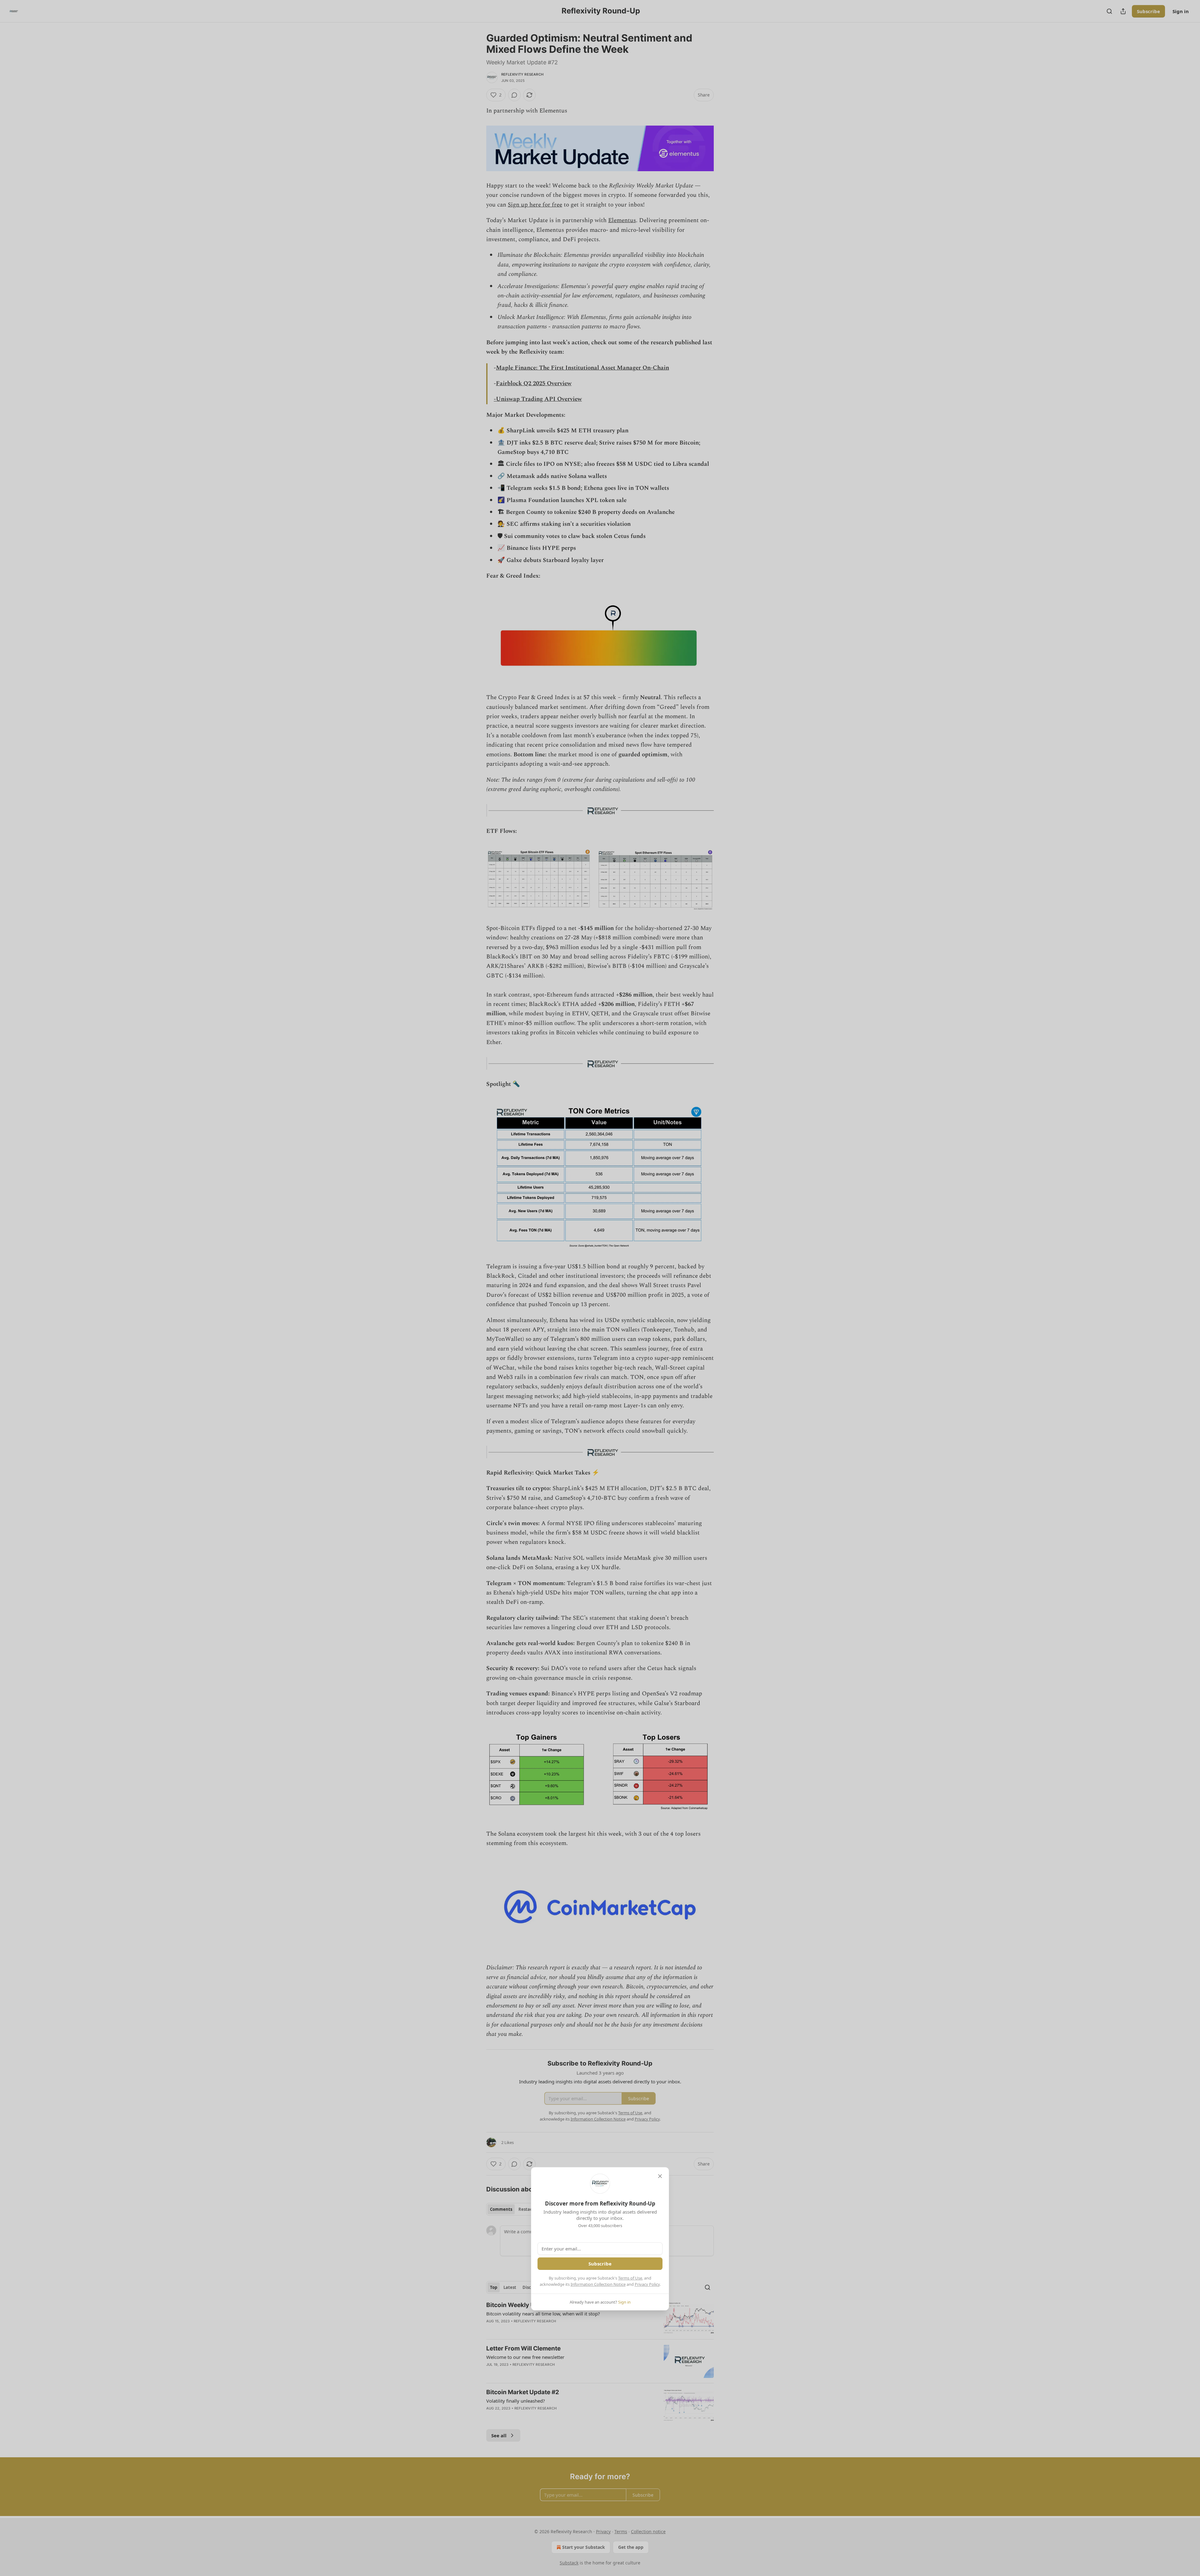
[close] (660, 2176)
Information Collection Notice (598, 2284)
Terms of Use (630, 2278)
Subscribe (600, 2264)
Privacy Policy (647, 2284)
